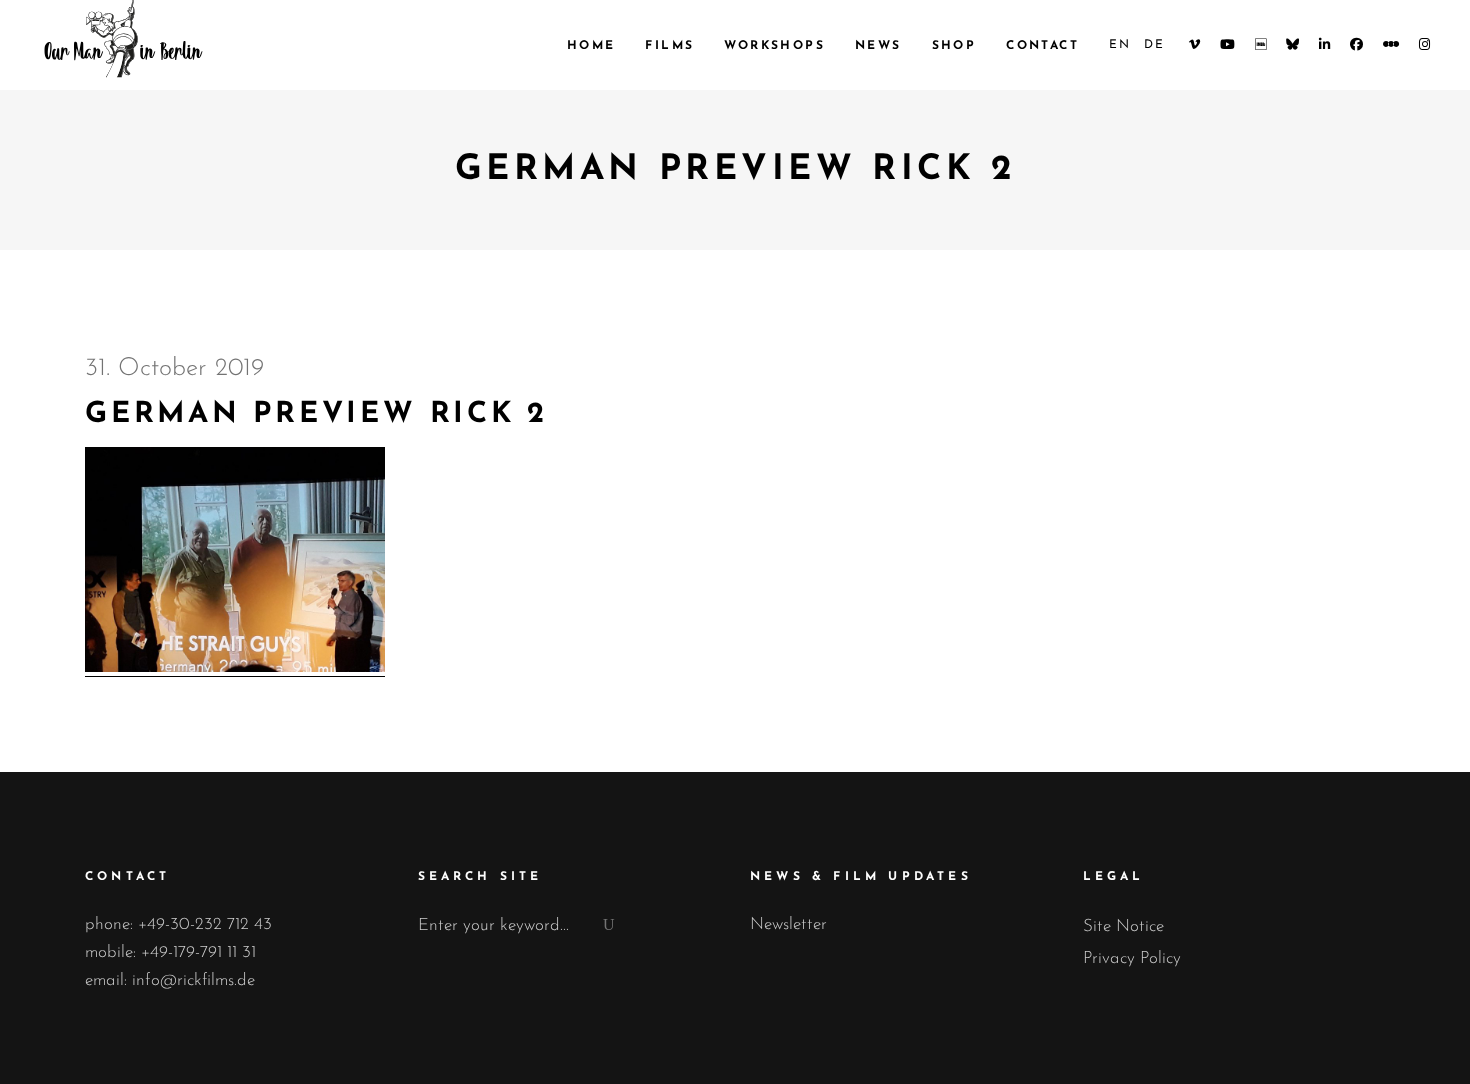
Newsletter (788, 924)
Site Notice (1123, 926)
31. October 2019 (174, 368)
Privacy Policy (1132, 958)
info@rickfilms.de (193, 980)
